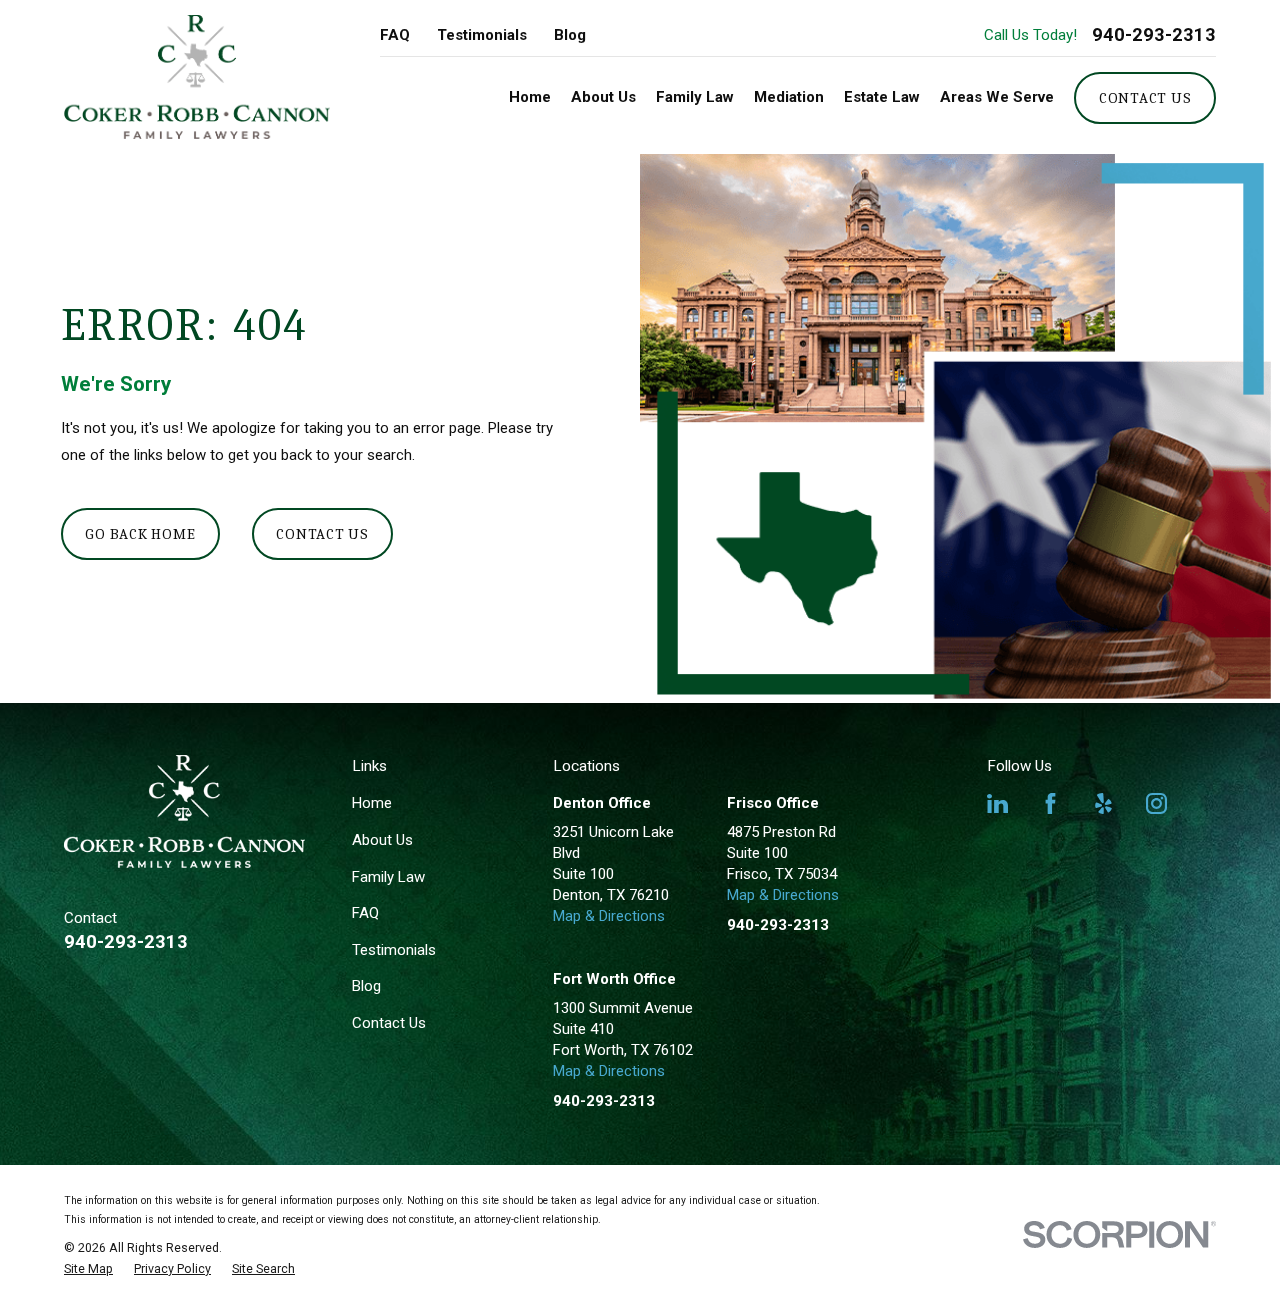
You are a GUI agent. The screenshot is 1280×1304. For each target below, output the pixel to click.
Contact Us (1145, 98)
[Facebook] (1050, 803)
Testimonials (482, 35)
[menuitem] (88, 1269)
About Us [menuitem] (603, 97)
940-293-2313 (1154, 35)
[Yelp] (1103, 803)
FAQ (395, 35)
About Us (382, 840)
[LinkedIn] (997, 803)
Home (372, 803)
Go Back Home (140, 534)
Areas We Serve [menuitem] (997, 97)
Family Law (388, 877)
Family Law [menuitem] (695, 97)
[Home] (197, 77)
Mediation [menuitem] (789, 97)
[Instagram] (1156, 803)
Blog (570, 35)
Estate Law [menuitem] (882, 97)
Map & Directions (609, 916)
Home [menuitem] (530, 97)
